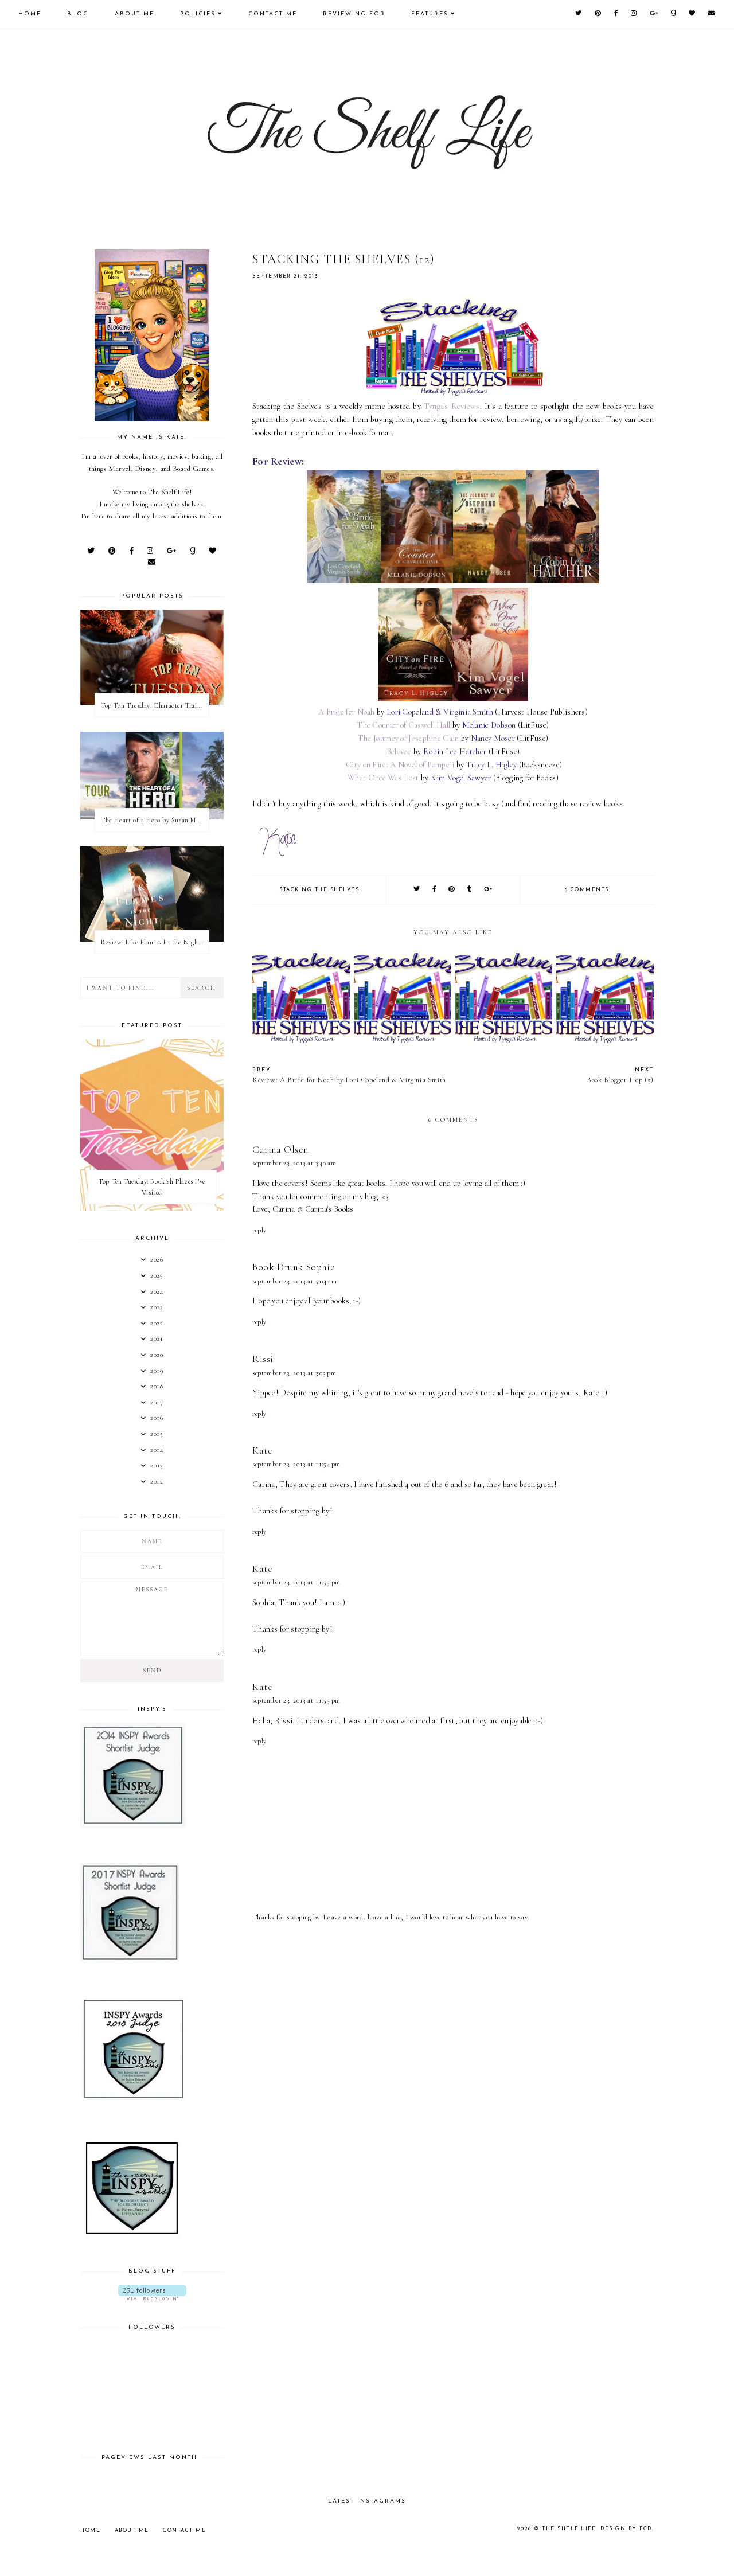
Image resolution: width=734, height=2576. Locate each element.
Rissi (263, 1359)
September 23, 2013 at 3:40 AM (294, 1163)
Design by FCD (626, 2529)
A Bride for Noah (347, 712)
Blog (78, 14)
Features (430, 14)
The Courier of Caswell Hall (403, 725)
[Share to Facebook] (435, 890)
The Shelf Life (569, 2529)
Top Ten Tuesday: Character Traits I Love (155, 705)
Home (30, 14)
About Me (134, 14)
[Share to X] (417, 890)
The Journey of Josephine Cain (409, 738)
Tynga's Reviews (452, 406)
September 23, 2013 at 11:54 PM (296, 1464)
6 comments (587, 890)
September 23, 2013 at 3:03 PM (294, 1373)
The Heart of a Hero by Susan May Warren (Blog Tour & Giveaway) (155, 820)
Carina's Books (329, 1209)
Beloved (399, 752)
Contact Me (273, 14)
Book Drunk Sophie (293, 1267)
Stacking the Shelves (319, 890)
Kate (262, 1451)
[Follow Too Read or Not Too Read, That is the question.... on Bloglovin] (152, 2292)
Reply (259, 1230)
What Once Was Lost (383, 778)
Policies (198, 14)
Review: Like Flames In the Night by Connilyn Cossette (155, 942)
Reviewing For (354, 14)
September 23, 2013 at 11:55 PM (296, 1582)
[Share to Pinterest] (452, 890)
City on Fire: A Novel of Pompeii (400, 765)
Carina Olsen (280, 1150)
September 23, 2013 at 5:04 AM (294, 1281)
